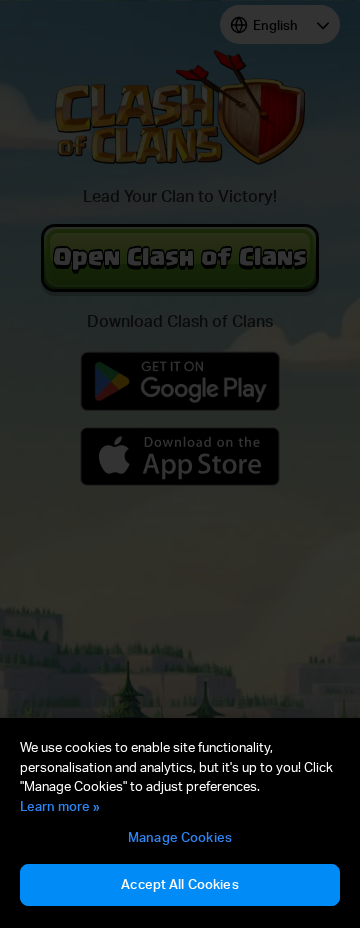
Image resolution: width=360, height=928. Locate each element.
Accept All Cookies (179, 884)
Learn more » (60, 806)
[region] (180, 823)
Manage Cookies (180, 837)
